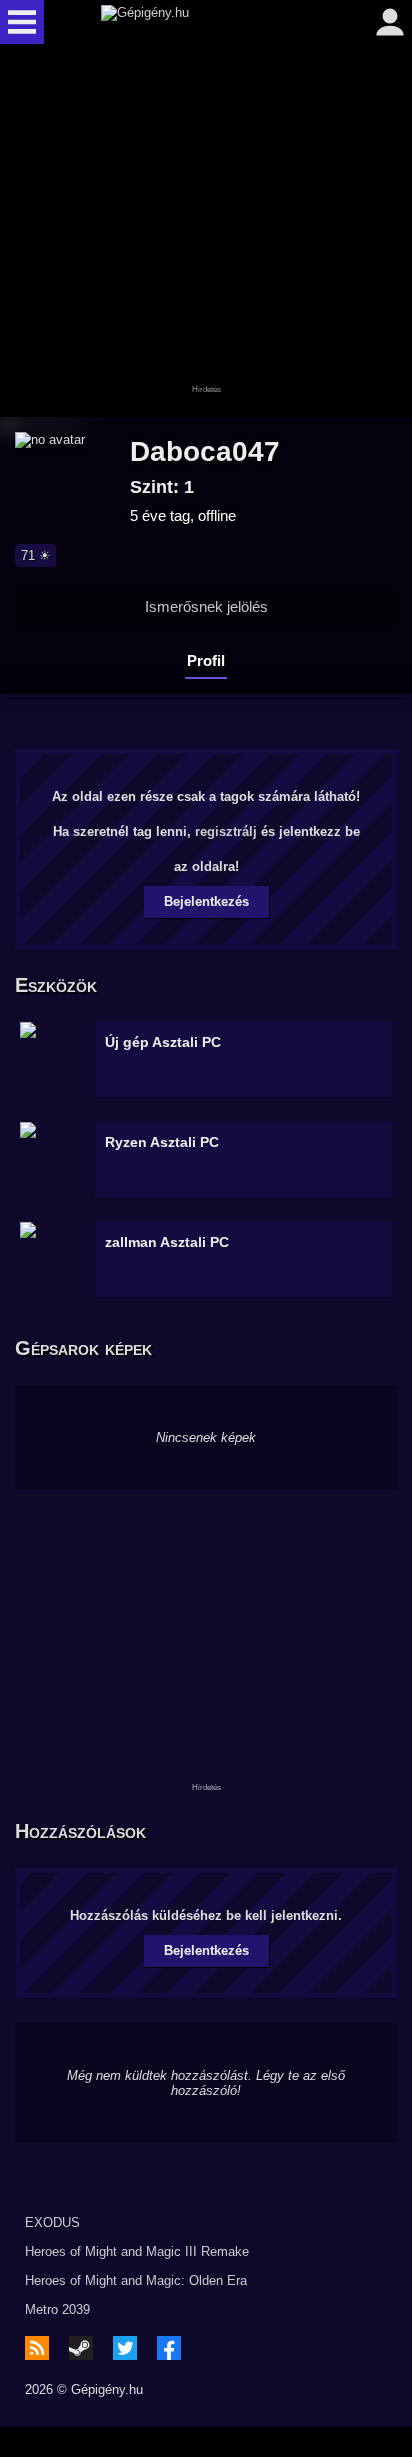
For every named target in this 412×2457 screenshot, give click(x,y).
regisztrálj (226, 831)
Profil (206, 660)
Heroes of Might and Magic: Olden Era (136, 2280)
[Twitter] (125, 2348)
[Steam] (81, 2348)
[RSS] (37, 2348)
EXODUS (52, 2222)
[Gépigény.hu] (201, 22)
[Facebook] (169, 2348)
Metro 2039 (57, 2309)
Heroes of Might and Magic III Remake (137, 2251)
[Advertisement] (206, 232)
